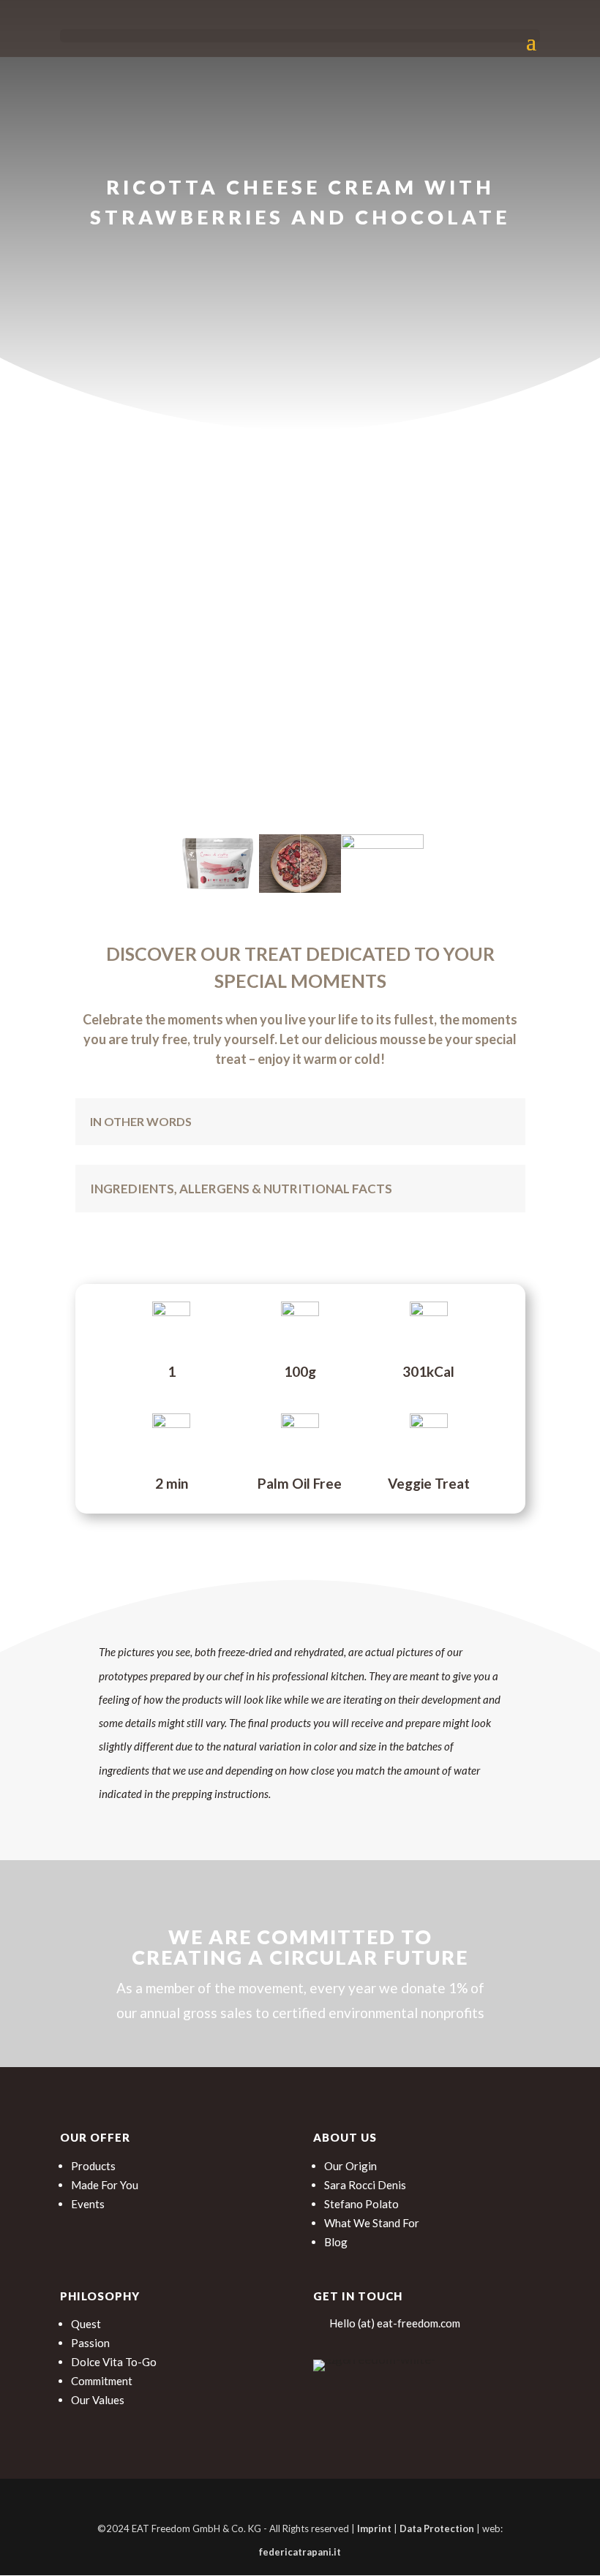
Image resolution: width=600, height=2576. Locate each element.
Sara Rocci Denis (365, 2185)
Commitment (102, 2381)
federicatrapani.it (300, 2552)
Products (93, 2166)
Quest (86, 2324)
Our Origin (350, 2166)
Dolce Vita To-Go (114, 2362)
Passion (90, 2343)
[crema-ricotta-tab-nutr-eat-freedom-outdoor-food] (382, 844)
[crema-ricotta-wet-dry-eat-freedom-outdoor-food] (300, 888)
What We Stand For (372, 2223)
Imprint (374, 2528)
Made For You (105, 2185)
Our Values (98, 2400)
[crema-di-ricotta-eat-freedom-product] (218, 888)
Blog (336, 2242)
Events (88, 2204)
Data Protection (437, 2528)
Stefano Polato (361, 2204)
